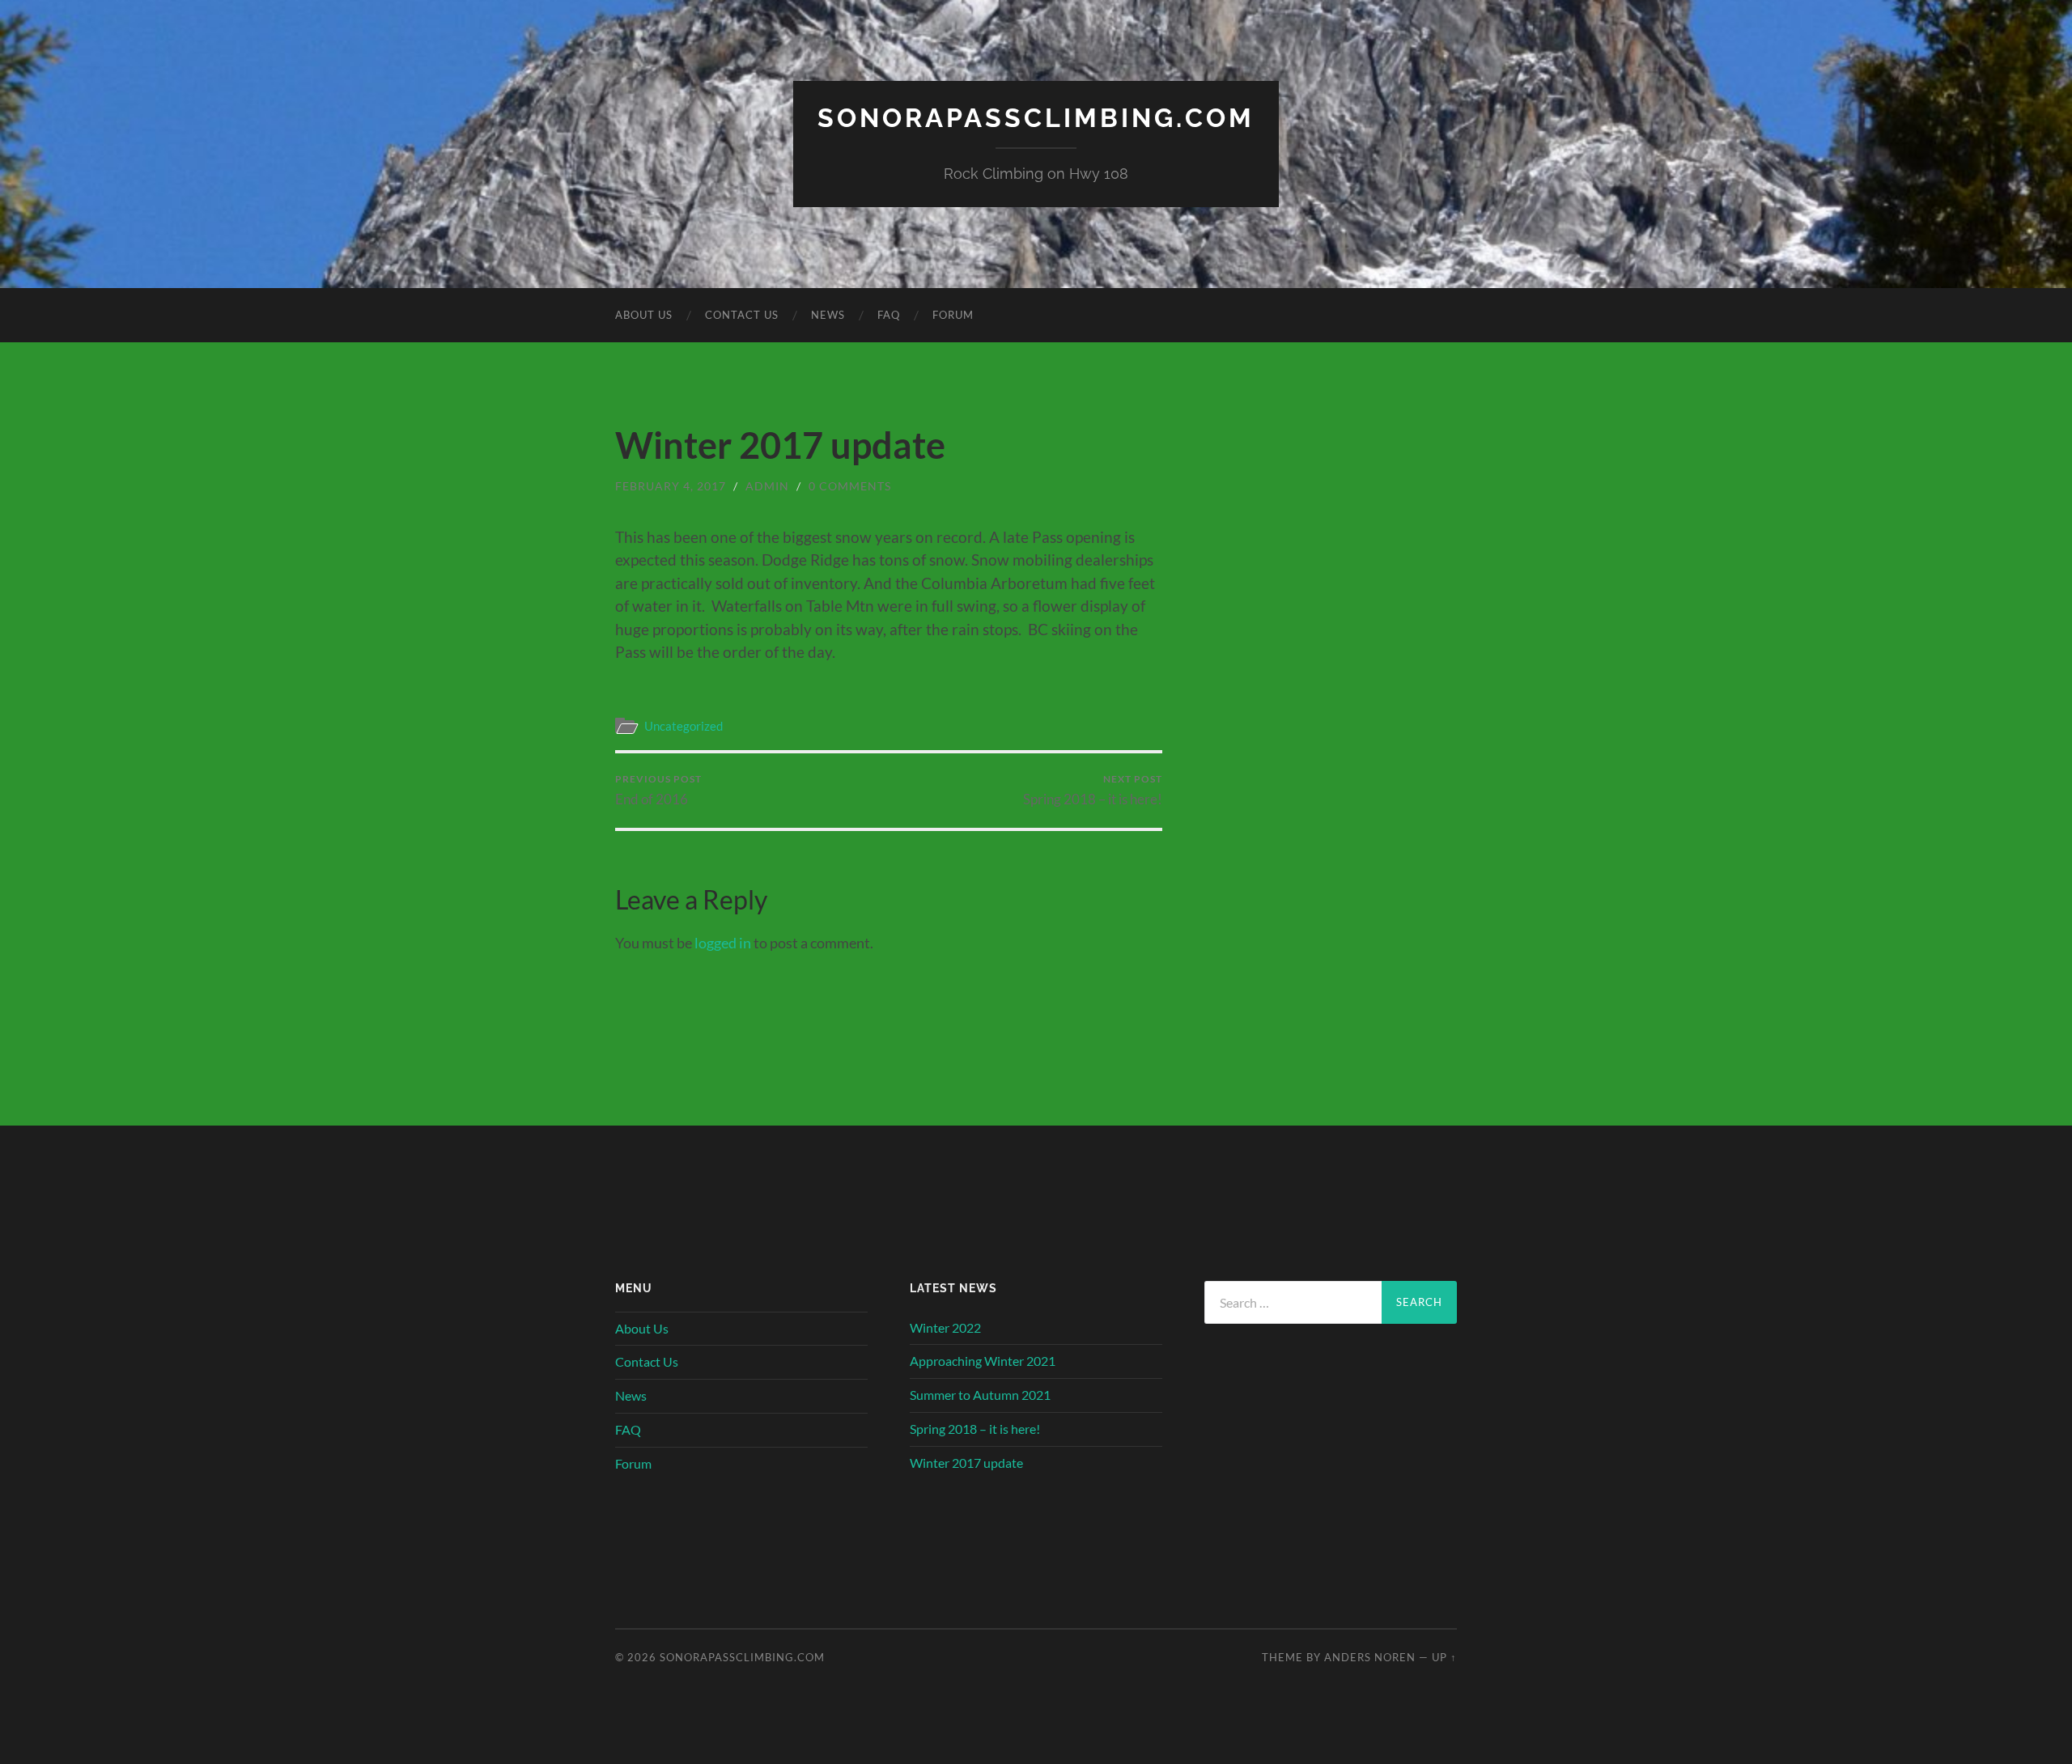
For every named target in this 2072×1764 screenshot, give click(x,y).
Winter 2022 (945, 1327)
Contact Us (742, 315)
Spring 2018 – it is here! (1093, 790)
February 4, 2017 (671, 486)
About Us (644, 315)
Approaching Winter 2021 (983, 1361)
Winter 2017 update (966, 1463)
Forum (953, 315)
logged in (723, 943)
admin (767, 486)
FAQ (889, 315)
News (828, 315)
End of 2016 (658, 790)
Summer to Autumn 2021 (980, 1395)
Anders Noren (1370, 1657)
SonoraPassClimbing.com (1036, 118)
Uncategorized (684, 726)
